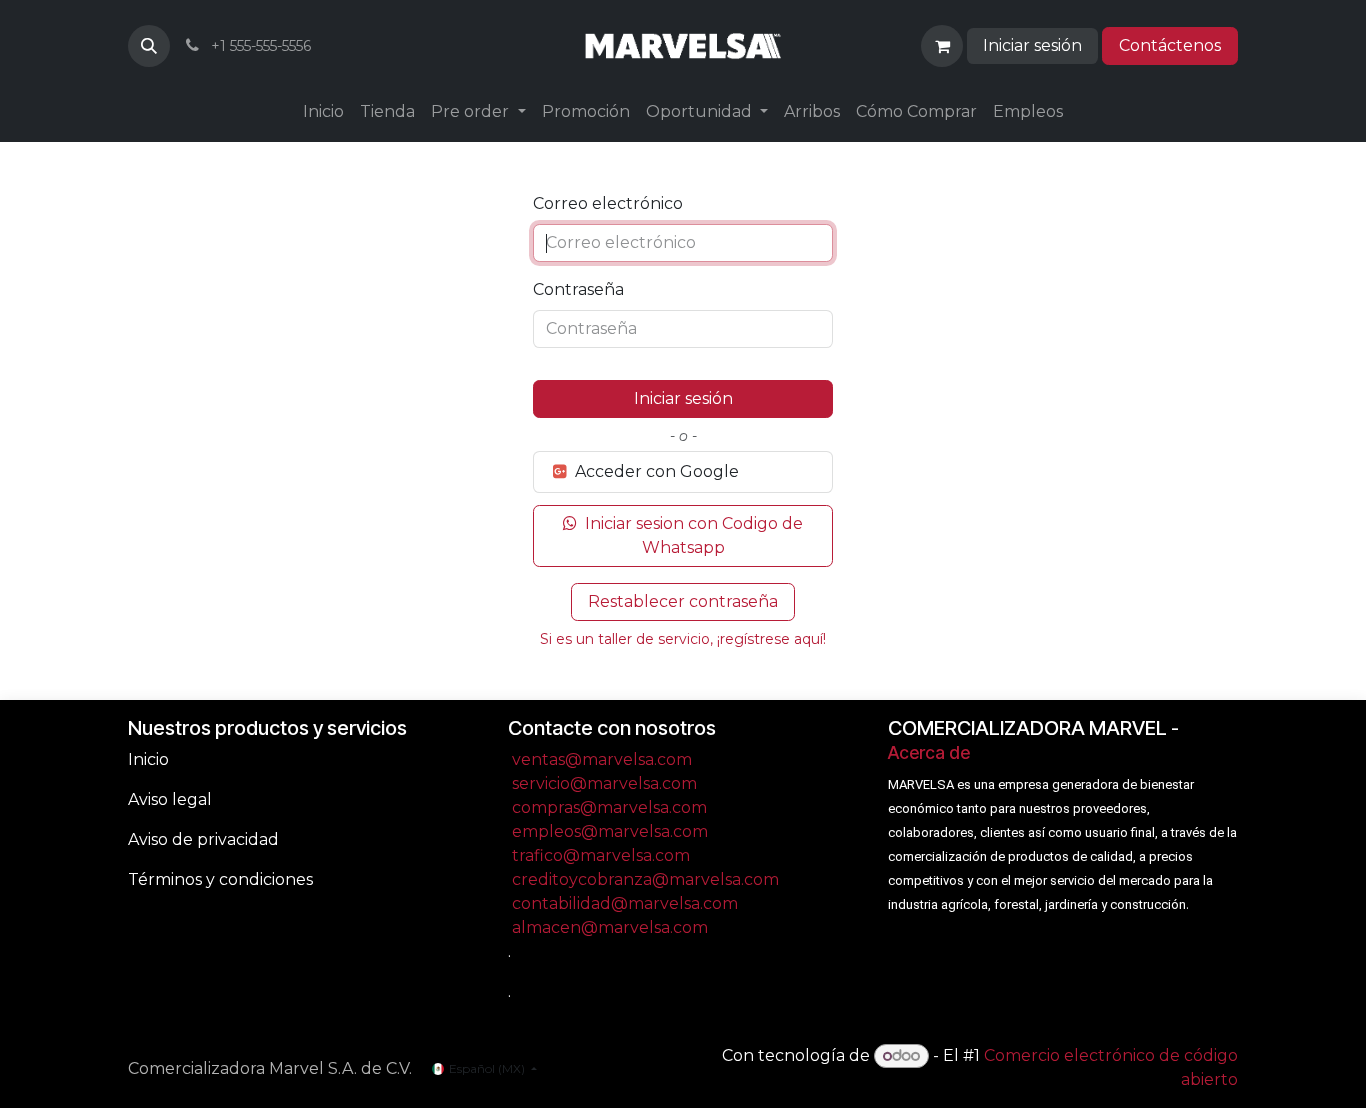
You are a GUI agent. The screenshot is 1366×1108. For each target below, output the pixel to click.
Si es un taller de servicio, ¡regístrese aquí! (683, 639)
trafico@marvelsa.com (601, 855)
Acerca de (929, 752)
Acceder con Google (655, 471)
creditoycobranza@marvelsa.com (645, 879)
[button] (149, 46)
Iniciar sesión (1032, 45)
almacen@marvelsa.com (610, 927)
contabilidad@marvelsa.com (625, 903)
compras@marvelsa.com (609, 807)
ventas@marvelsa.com (602, 759)
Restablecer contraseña (683, 601)
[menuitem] (323, 112)
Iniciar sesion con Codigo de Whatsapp (692, 535)
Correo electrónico (608, 203)
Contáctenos (1170, 45)
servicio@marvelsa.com (604, 783)
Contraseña (578, 289)
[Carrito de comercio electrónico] (942, 46)
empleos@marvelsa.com (610, 831)
